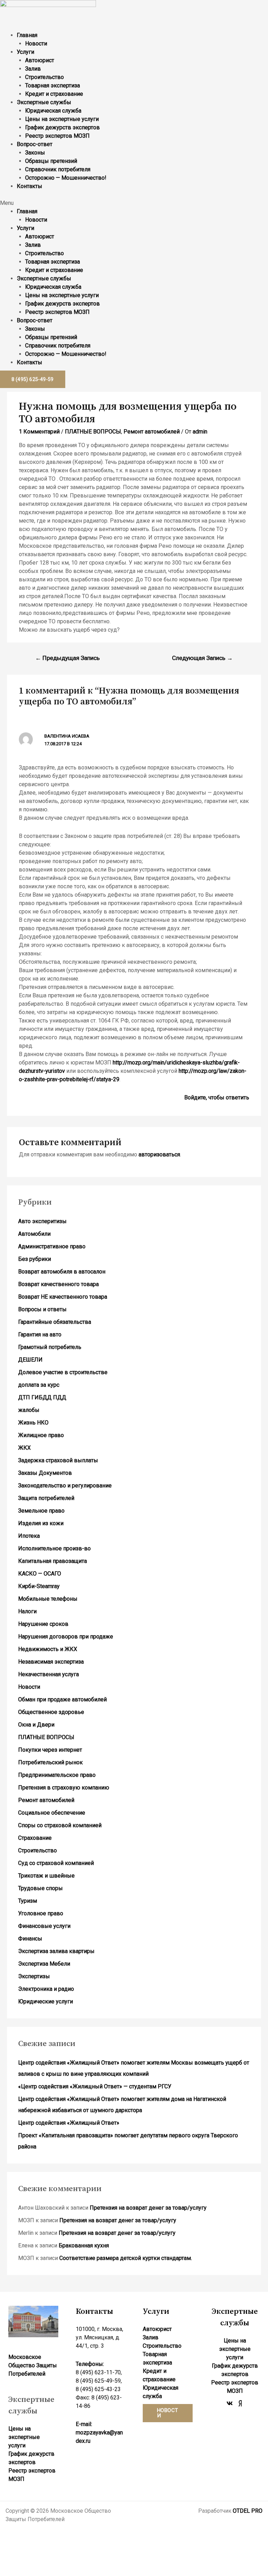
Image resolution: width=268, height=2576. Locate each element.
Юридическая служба (53, 111)
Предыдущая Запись (68, 658)
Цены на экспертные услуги (62, 119)
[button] (134, 203)
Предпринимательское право (57, 1775)
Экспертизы (34, 1976)
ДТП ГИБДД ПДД (42, 1397)
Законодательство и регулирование (65, 1486)
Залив (33, 69)
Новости (36, 44)
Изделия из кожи (41, 1523)
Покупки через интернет (50, 1750)
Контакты (29, 186)
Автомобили (34, 1234)
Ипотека (29, 1536)
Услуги (25, 52)
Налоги (27, 1611)
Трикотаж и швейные (46, 1876)
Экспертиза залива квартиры (56, 1951)
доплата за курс (39, 1385)
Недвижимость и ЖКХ (48, 1649)
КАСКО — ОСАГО (40, 1574)
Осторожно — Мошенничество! (66, 178)
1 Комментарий (39, 432)
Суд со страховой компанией (56, 1863)
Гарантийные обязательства (55, 1322)
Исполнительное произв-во (54, 1548)
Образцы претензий (51, 161)
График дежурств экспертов (62, 127)
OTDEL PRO (248, 2511)
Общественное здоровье (51, 1712)
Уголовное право (41, 1913)
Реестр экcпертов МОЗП (57, 136)
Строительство (44, 77)
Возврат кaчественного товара (58, 1284)
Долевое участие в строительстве (63, 1372)
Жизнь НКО (33, 1423)
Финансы (30, 1939)
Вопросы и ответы (42, 1309)
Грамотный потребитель (50, 1347)
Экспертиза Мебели (44, 1964)
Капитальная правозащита (53, 1561)
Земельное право (41, 1511)
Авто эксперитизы (42, 1221)
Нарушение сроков (43, 1624)
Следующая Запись (202, 658)
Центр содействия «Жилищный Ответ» (69, 2123)
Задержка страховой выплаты (58, 1460)
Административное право (52, 1246)
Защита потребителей (46, 1498)
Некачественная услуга (49, 1674)
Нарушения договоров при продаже (66, 1637)
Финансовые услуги (44, 1926)
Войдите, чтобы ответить (217, 1097)
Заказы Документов (45, 1473)
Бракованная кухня (84, 2245)
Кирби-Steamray (39, 1586)
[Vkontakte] (230, 2403)
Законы (35, 153)
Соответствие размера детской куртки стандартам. (126, 2258)
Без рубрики (35, 1259)
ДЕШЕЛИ (30, 1360)
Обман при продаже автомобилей (62, 1699)
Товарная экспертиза (53, 85)
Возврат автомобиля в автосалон (62, 1272)
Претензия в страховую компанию (64, 1788)
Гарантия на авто (40, 1334)
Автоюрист (40, 60)
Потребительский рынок (50, 1762)
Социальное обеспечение (52, 1813)
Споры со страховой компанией (60, 1825)
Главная (27, 35)
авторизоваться (159, 1154)
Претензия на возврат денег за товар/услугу (148, 2208)
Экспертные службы (44, 102)
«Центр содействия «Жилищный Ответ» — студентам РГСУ (95, 2086)
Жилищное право (41, 1435)
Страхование (35, 1838)
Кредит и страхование (54, 94)
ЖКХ (24, 1448)
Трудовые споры (40, 1888)
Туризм (28, 1901)
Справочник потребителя (58, 169)
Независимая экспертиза (51, 1662)
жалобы (29, 1410)
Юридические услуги (46, 2001)
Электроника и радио (46, 1989)
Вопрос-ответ (35, 144)
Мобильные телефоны (48, 1599)
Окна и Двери (36, 1725)
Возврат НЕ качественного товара (63, 1297)
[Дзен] (240, 2403)
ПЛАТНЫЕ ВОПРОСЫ (93, 432)
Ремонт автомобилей (152, 432)
